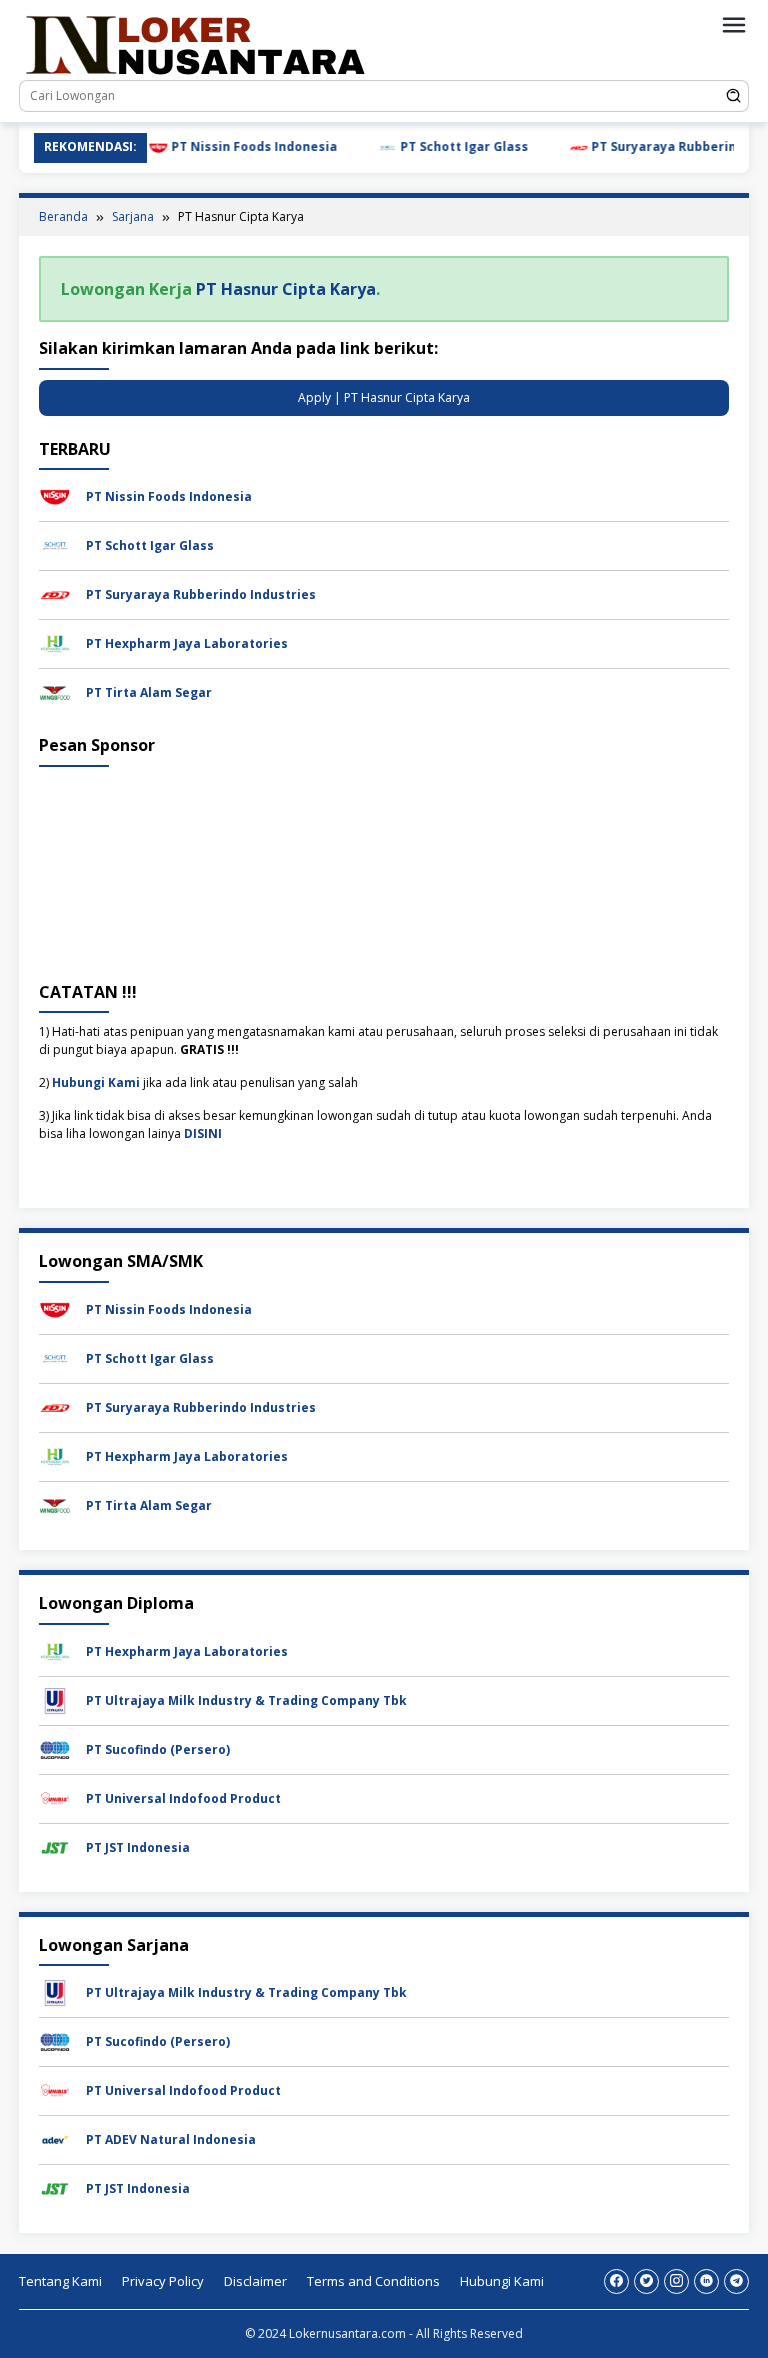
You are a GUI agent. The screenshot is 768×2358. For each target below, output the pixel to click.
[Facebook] (616, 2281)
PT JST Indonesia (138, 1847)
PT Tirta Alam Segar (149, 692)
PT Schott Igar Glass (396, 146)
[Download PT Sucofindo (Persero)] (55, 1748)
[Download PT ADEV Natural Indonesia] (55, 2138)
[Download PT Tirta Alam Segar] (55, 691)
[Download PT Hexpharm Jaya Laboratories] (55, 642)
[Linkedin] (706, 2281)
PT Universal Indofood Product (183, 1798)
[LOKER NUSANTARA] (194, 43)
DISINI (203, 1133)
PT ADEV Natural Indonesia (171, 2139)
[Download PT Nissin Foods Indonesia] (55, 495)
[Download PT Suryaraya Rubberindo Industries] (55, 593)
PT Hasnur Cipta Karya (286, 289)
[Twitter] (646, 2281)
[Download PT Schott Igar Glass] (55, 544)
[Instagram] (676, 2281)
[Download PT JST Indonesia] (55, 1846)
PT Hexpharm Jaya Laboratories (187, 643)
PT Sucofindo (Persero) (158, 1749)
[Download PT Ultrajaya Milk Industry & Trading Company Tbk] (55, 1699)
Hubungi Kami (96, 1082)
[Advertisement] (384, 870)
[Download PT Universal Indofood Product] (55, 1797)
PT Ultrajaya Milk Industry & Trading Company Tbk (246, 1700)
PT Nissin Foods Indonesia (186, 146)
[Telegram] (736, 2281)
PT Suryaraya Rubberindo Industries (638, 146)
